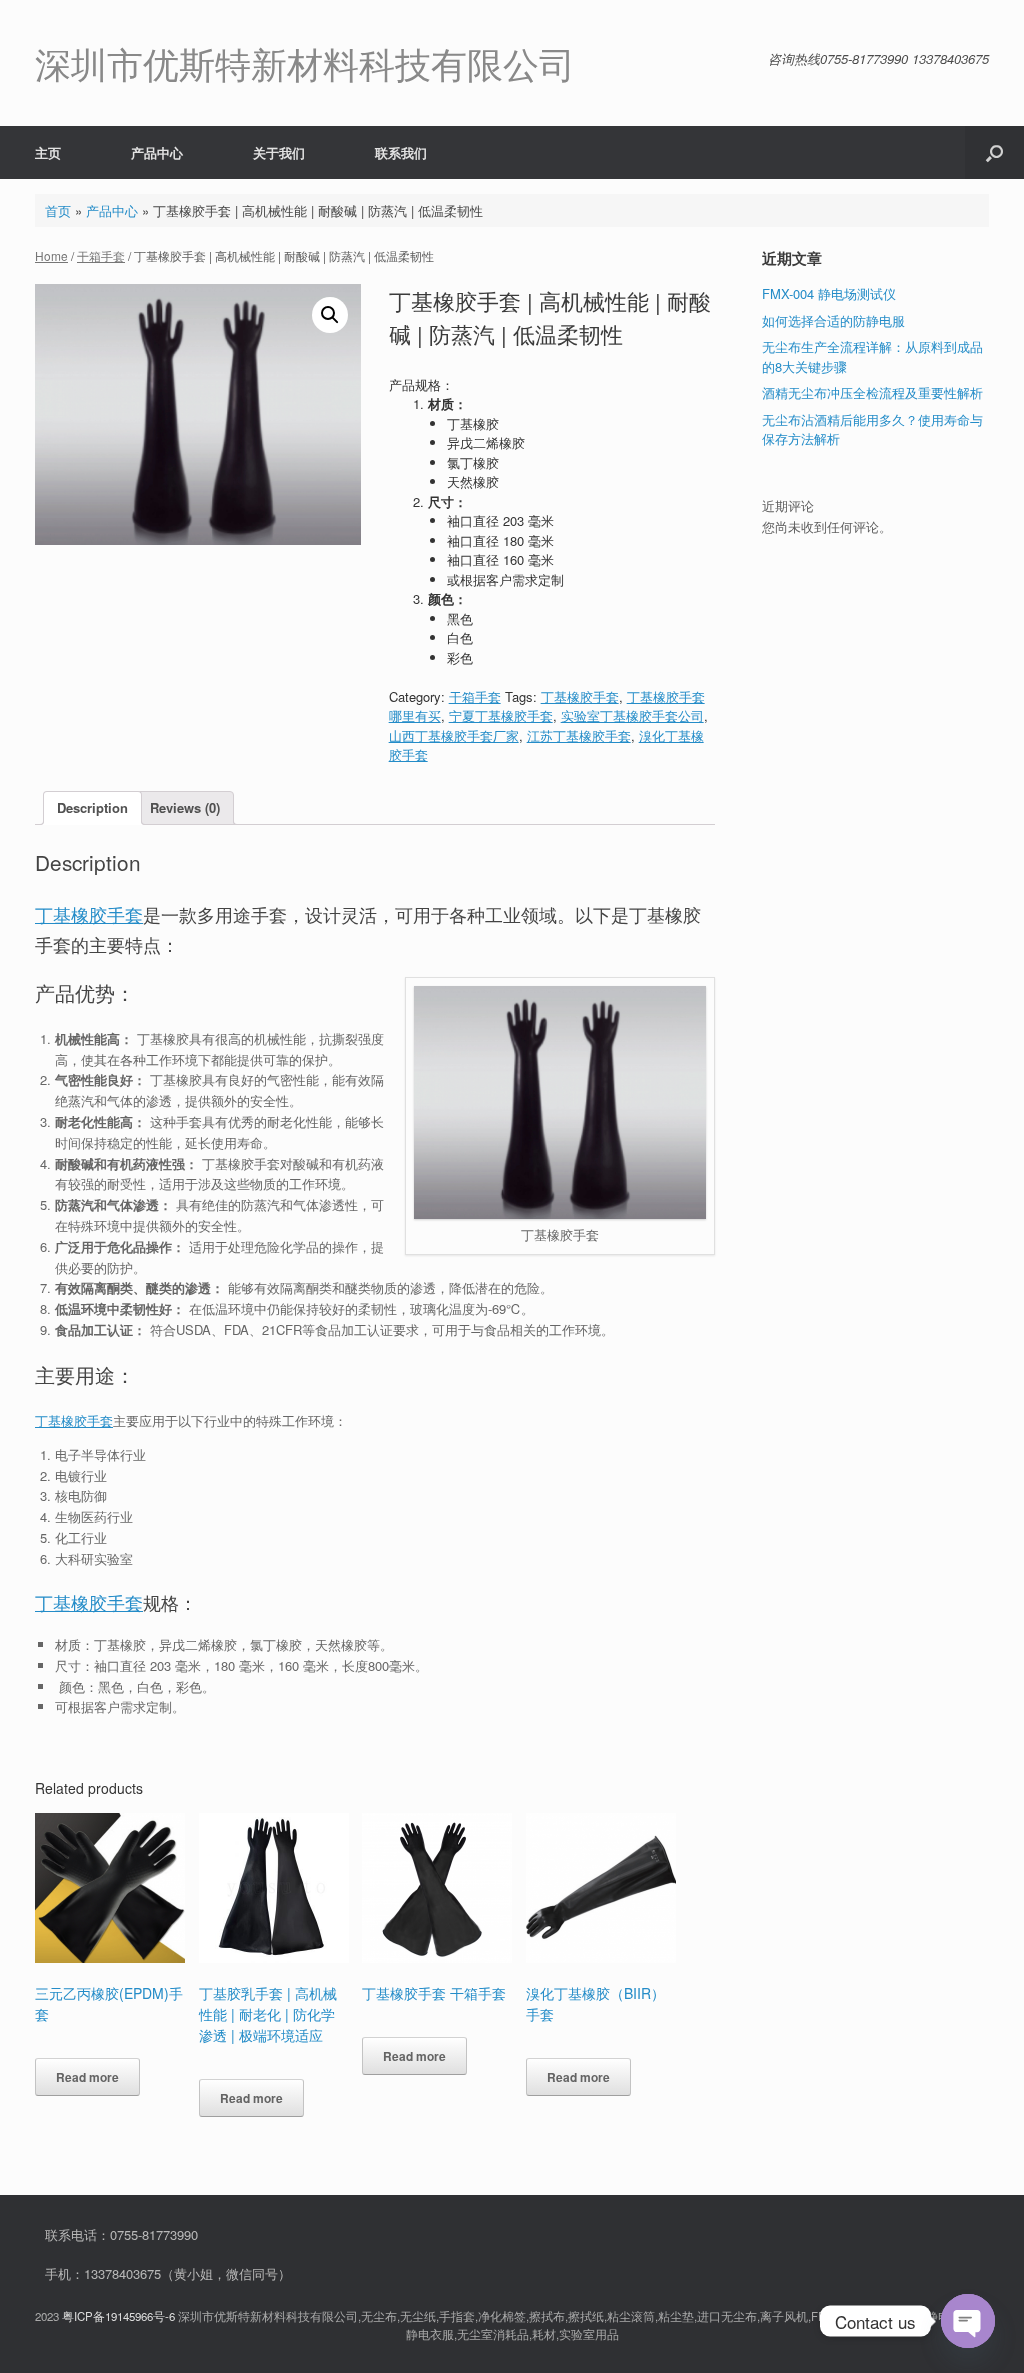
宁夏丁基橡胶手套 (501, 715)
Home (51, 255)
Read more (87, 2077)
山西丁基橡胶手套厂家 (454, 735)
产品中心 (157, 152)
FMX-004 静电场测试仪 (829, 293)
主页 (48, 152)
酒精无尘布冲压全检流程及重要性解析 (872, 392)
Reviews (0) (185, 807)
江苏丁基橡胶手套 (579, 735)
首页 (58, 210)
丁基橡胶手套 (580, 696)
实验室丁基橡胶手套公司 (632, 715)
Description (92, 807)
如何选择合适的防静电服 (833, 320)
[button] (994, 152)
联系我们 (401, 152)
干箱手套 (101, 255)
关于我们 (279, 152)
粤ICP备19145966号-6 (118, 2316)
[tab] (92, 808)
